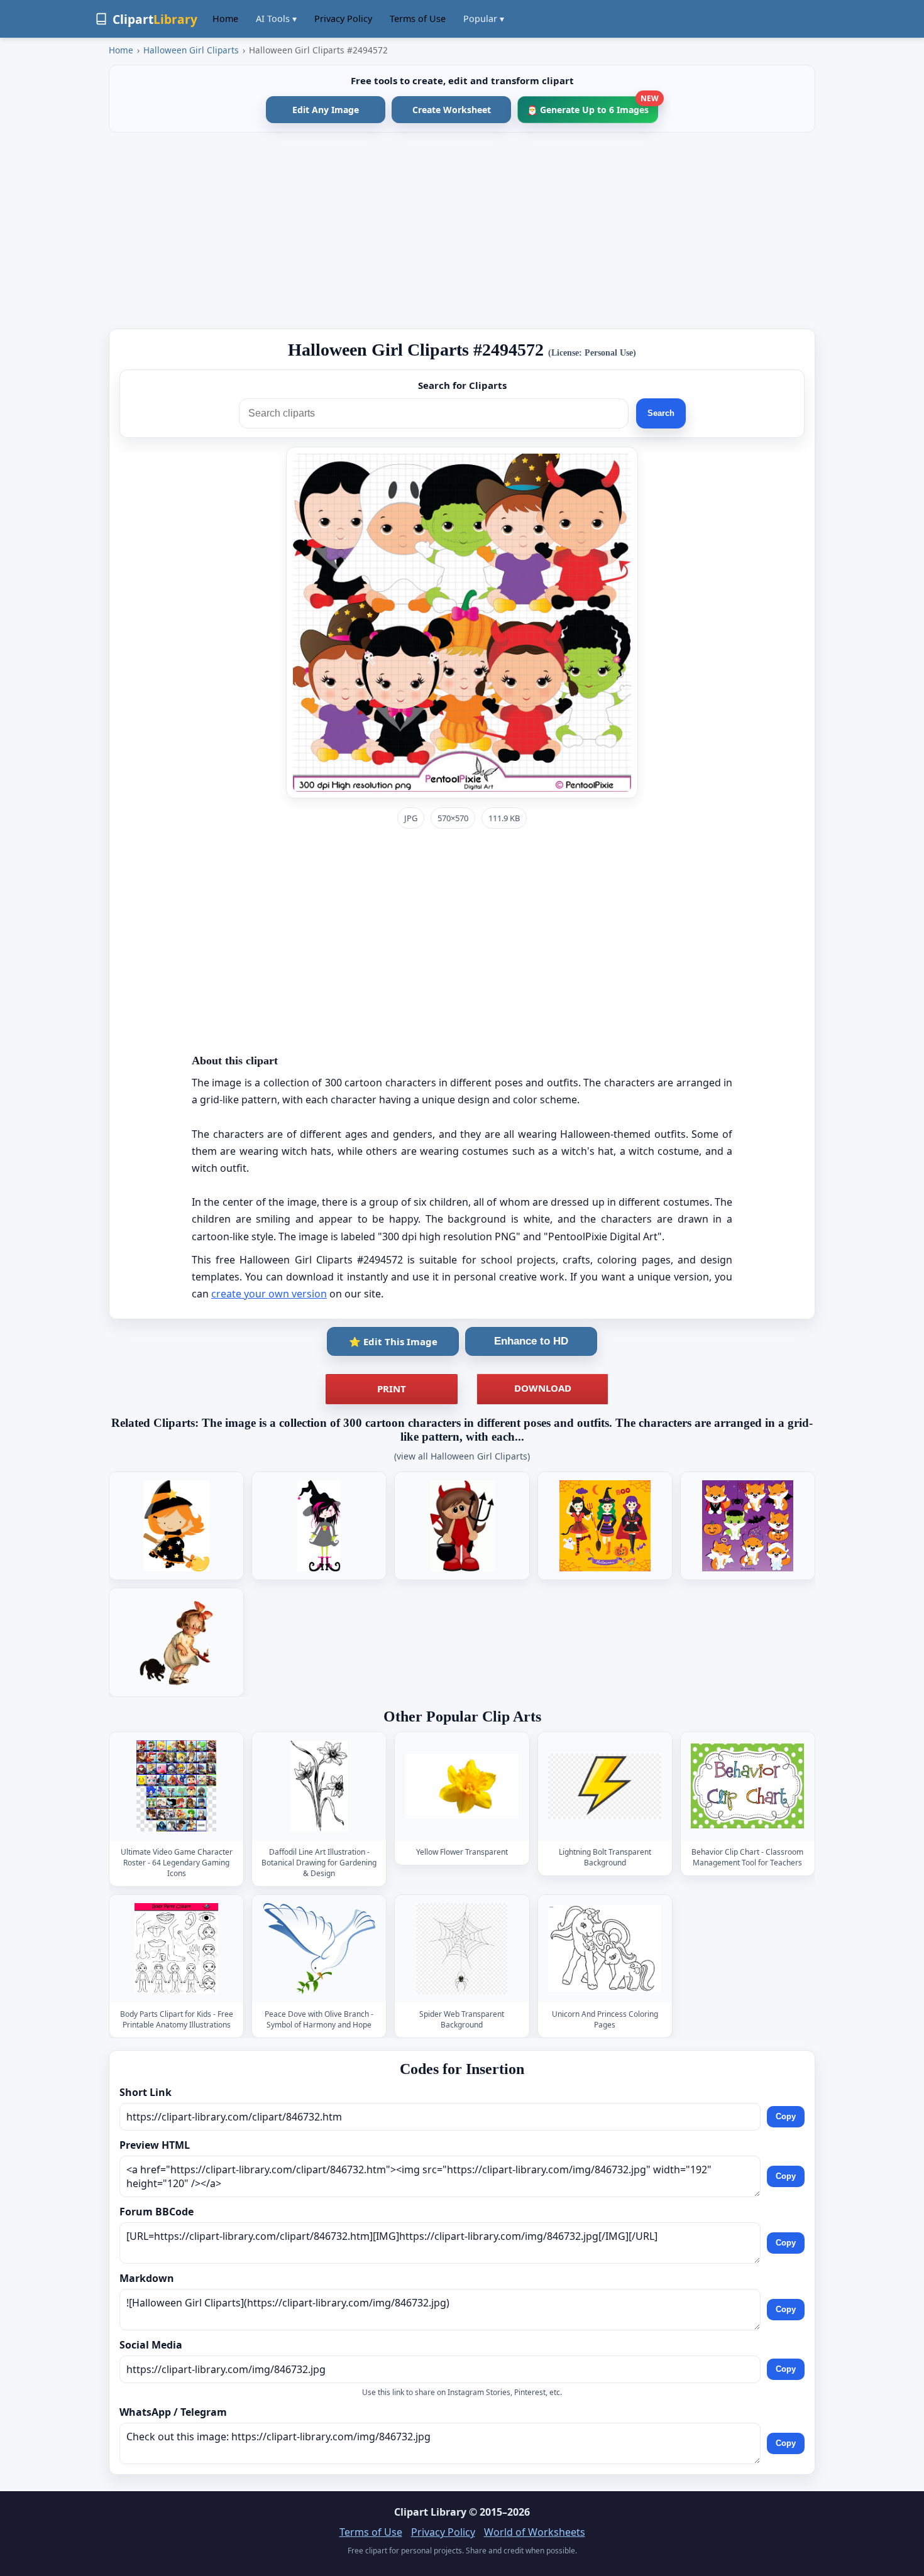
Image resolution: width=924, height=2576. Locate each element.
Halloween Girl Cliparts (191, 50)
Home (225, 19)
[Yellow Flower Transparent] (462, 1787)
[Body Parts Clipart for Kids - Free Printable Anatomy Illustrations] (177, 1949)
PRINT (392, 1389)
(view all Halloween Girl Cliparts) (462, 1456)
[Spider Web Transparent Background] (462, 1949)
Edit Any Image (326, 110)
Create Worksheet (452, 110)
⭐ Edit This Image (393, 1341)
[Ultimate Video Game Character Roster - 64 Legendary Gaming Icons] (177, 1787)
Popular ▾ (484, 19)
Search (661, 413)
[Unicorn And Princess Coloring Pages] (605, 1949)
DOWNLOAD (543, 1388)
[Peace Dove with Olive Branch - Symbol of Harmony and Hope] (319, 1949)
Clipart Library (430, 2512)
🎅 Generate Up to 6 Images (592, 106)
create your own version (269, 1294)
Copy (786, 2116)
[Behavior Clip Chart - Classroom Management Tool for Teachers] (747, 1787)
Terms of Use (418, 19)
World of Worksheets (535, 2532)
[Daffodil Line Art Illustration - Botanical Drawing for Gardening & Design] (319, 1787)
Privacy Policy (343, 19)
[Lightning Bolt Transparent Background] (605, 1787)
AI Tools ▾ (276, 19)
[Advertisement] (462, 231)
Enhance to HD (531, 1341)
